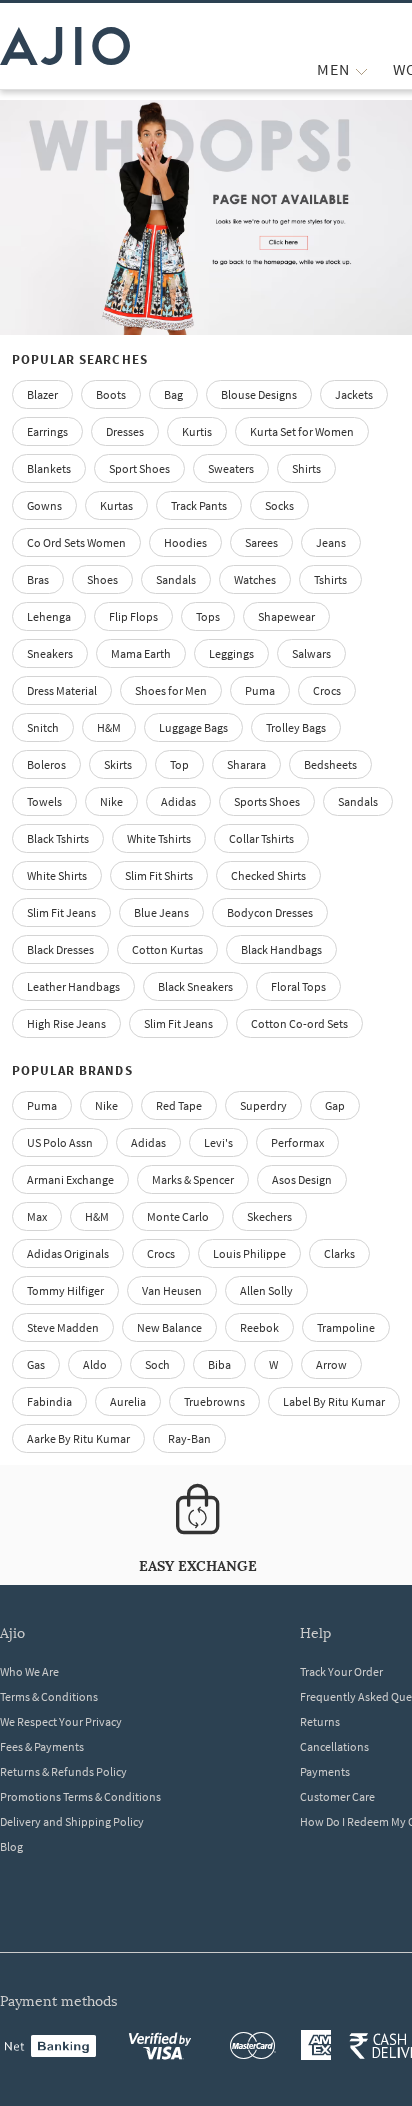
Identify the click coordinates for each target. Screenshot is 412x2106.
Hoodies (185, 542)
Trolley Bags (296, 727)
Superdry (263, 1105)
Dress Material (62, 690)
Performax (297, 1142)
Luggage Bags (193, 727)
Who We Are (29, 1671)
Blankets (49, 468)
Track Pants (199, 505)
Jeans (331, 542)
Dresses (125, 431)
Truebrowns (214, 1401)
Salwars (311, 653)
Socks (279, 505)
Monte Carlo (178, 1216)
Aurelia (128, 1401)
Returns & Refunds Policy (63, 1771)
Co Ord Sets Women (76, 542)
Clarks (339, 1253)
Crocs (327, 690)
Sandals (176, 579)
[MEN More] (361, 69)
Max (37, 1216)
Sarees (261, 542)
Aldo (95, 1364)
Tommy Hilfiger (65, 1290)
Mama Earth (141, 653)
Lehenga (49, 616)
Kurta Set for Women (302, 431)
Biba (219, 1364)
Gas (36, 1364)
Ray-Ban (189, 1438)
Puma (260, 690)
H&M (109, 727)
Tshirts (330, 579)
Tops (208, 616)
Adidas (148, 1142)
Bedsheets (330, 764)
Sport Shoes (139, 468)
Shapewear (286, 616)
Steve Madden (63, 1327)
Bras (38, 579)
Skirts (118, 764)
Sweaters (231, 468)
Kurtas (116, 505)
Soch (157, 1364)
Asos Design (302, 1179)
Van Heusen (172, 1290)
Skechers (269, 1216)
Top (179, 764)
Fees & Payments (42, 1746)
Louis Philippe (249, 1253)
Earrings (47, 431)
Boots (111, 394)
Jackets (354, 394)
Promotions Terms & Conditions (80, 1796)
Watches (255, 579)
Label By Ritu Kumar (334, 1401)
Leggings (231, 653)
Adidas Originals (68, 1253)
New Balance (169, 1327)
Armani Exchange (70, 1179)
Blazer (42, 394)
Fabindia (49, 1401)
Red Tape (179, 1105)
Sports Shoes (267, 801)
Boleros (46, 764)
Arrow (331, 1364)
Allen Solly (266, 1290)
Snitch (43, 727)
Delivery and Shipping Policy (72, 1821)
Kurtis (197, 431)
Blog (11, 1846)
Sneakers (50, 653)
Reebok (259, 1327)
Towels (44, 801)
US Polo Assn (60, 1142)
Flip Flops (133, 616)
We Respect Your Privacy (61, 1721)
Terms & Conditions (49, 1696)
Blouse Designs (259, 394)
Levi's (218, 1142)
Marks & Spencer (193, 1179)
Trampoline (346, 1327)
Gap (335, 1105)
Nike (106, 1105)
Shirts (306, 468)
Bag (173, 394)
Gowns (44, 505)
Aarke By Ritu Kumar (78, 1438)
